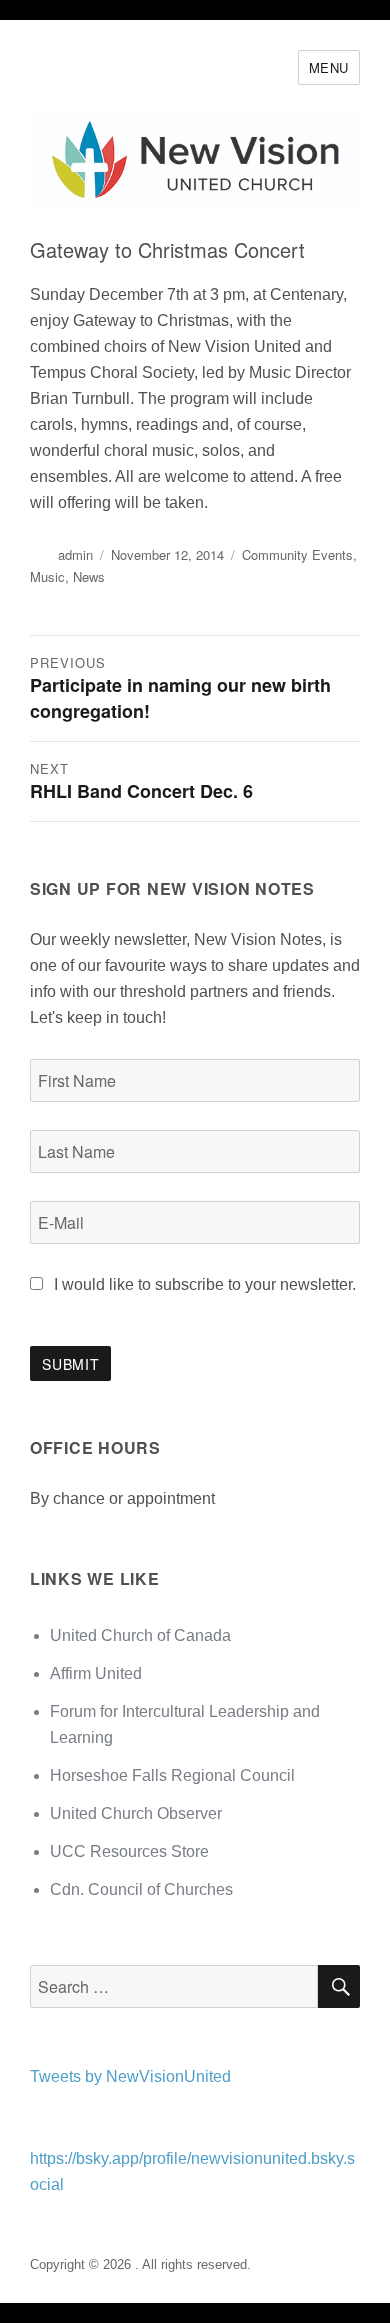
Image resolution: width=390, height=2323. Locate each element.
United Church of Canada (140, 1635)
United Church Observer (136, 1813)
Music (47, 576)
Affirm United (96, 1673)
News (89, 576)
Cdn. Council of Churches (141, 1889)
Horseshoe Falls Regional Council (172, 1775)
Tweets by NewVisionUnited (130, 2076)
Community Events (297, 554)
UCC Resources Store (129, 1851)
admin (75, 554)
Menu (329, 67)
